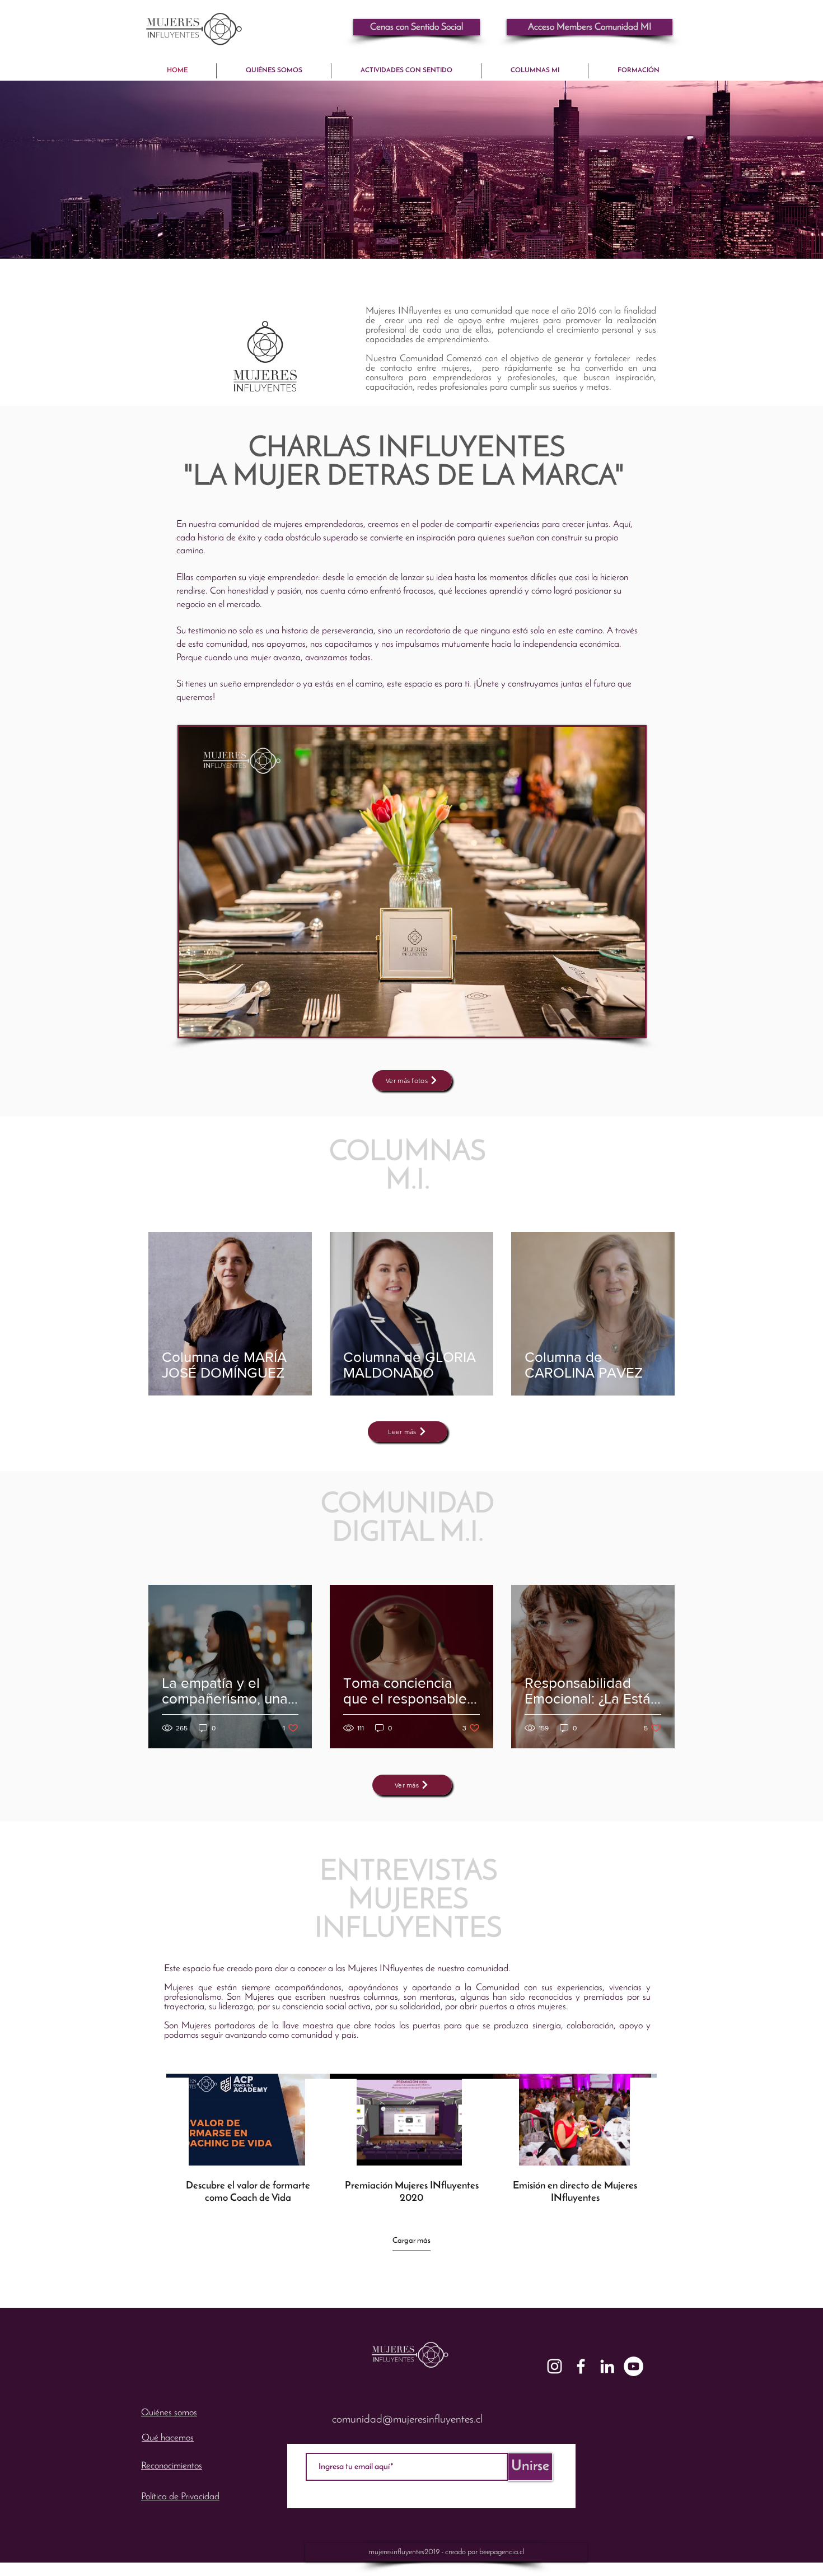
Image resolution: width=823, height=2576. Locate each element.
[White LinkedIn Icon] (607, 2366)
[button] (590, 27)
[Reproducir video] (248, 2120)
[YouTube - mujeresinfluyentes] (633, 2366)
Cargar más (411, 2241)
